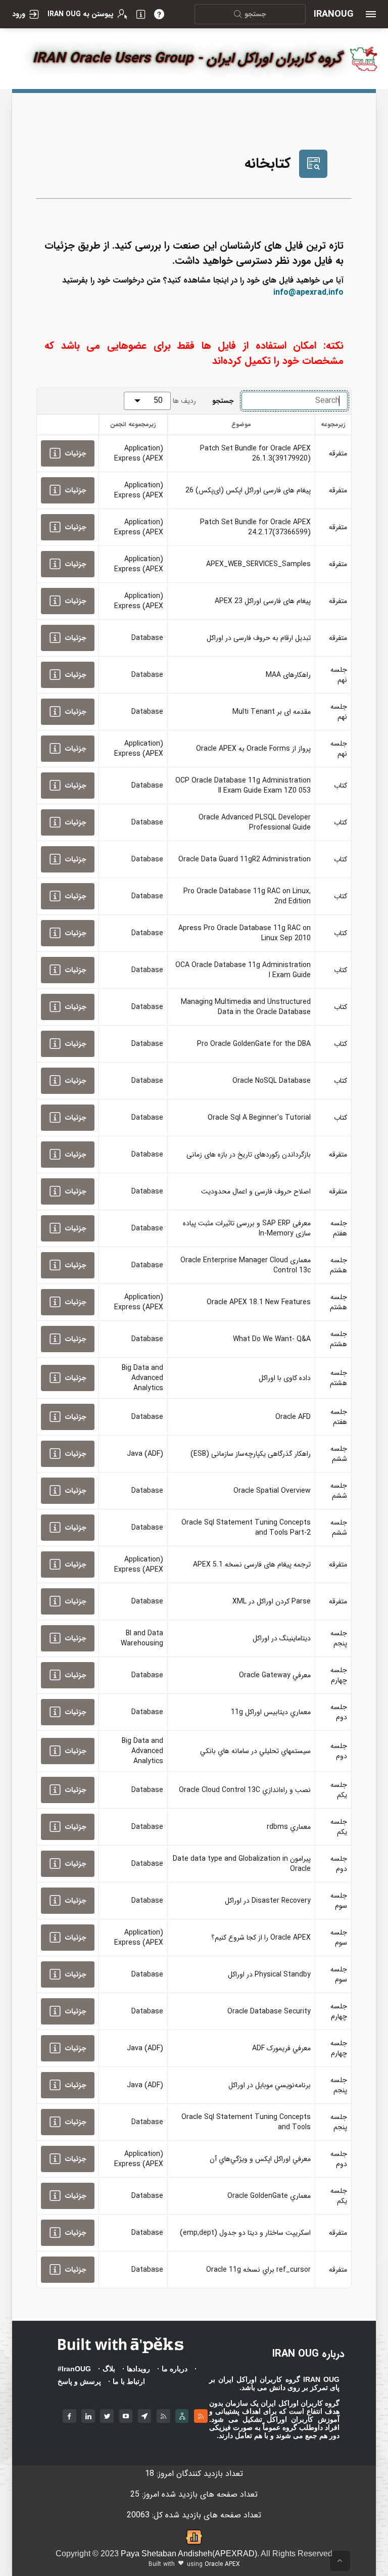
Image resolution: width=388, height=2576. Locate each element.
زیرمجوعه (333, 424)
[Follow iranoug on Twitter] (107, 2414)
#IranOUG (74, 2369)
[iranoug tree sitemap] (182, 2414)
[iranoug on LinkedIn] (88, 2414)
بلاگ (109, 2369)
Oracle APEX (222, 2564)
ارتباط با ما (129, 2381)
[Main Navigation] (371, 14)
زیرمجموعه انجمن (133, 424)
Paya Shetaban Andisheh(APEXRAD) (189, 2554)
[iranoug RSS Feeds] (163, 2414)
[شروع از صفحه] (340, 2561)
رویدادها (138, 2369)
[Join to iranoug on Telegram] (145, 2414)
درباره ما (175, 2369)
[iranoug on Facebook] (69, 2414)
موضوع (241, 424)
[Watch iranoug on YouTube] (126, 2414)
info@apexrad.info (308, 292)
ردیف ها (184, 401)
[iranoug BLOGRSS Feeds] (201, 2414)
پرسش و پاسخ (79, 2381)
